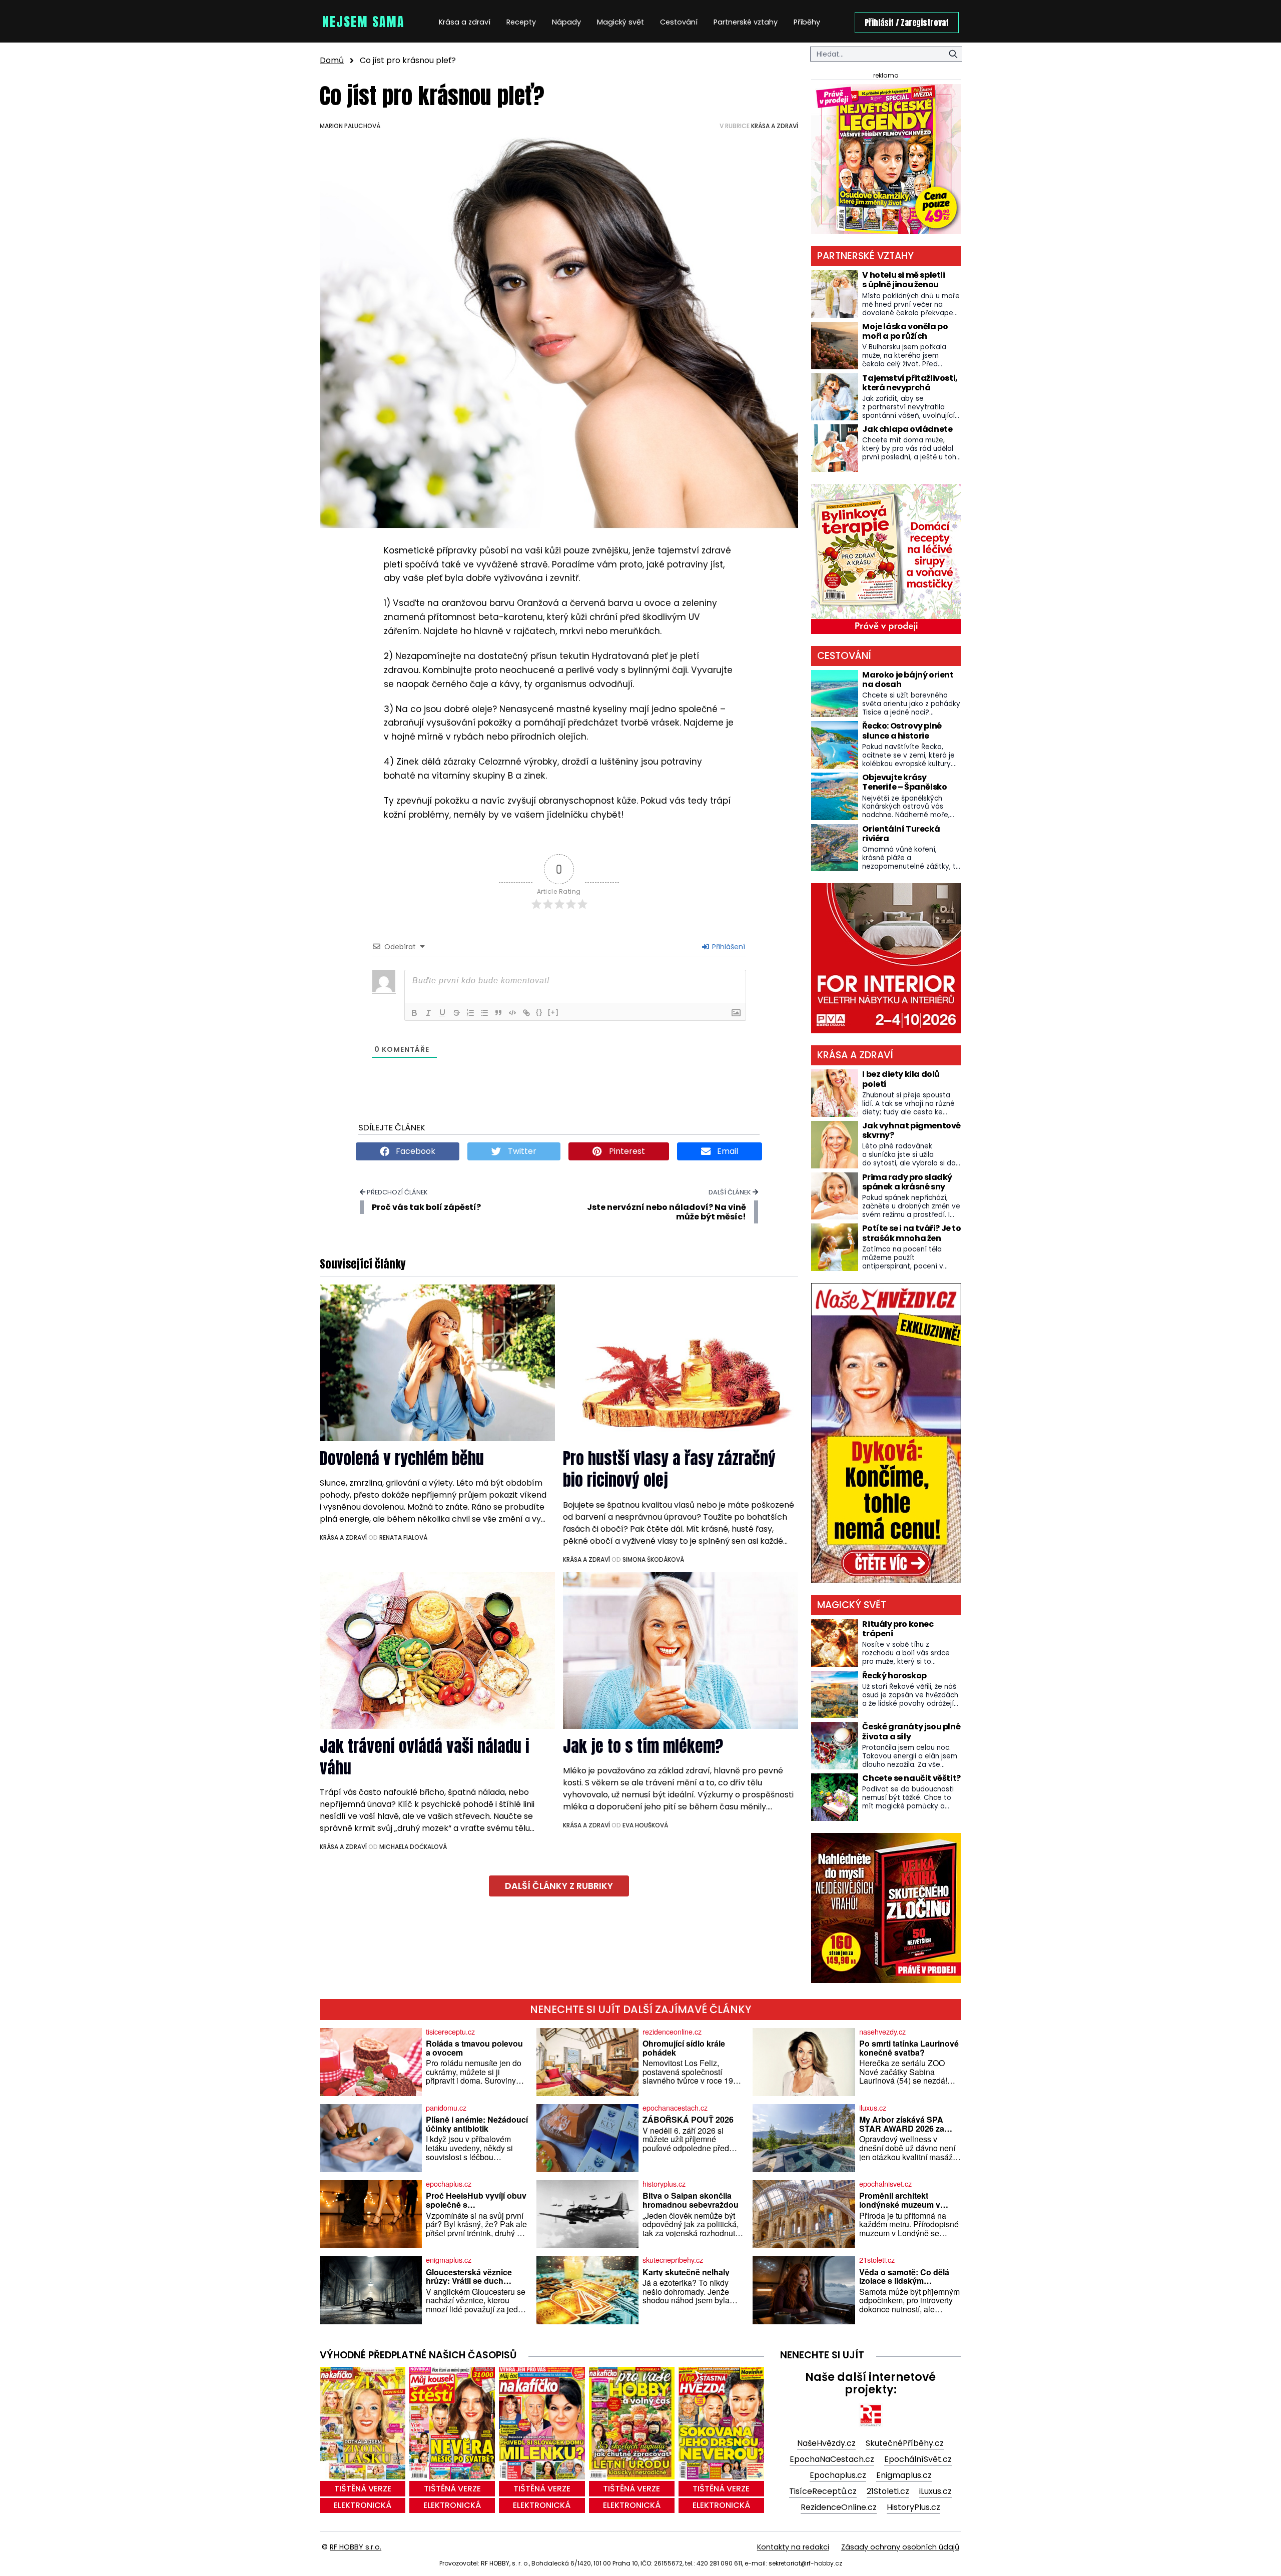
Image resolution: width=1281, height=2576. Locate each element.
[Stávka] (456, 1013)
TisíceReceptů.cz (823, 2491)
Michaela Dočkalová (413, 1847)
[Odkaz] (526, 1013)
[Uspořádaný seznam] (470, 1013)
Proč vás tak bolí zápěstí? (426, 1207)
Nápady (566, 22)
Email (727, 1151)
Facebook (415, 1151)
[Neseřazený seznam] (484, 1013)
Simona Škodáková (653, 1559)
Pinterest (626, 1151)
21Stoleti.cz (888, 2491)
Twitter (521, 1151)
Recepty (521, 22)
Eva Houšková (645, 1825)
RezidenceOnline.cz (839, 2507)
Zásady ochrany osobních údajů (900, 2547)
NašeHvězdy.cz (826, 2443)
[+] (553, 1012)
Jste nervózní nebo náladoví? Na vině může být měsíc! (667, 1212)
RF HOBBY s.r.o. (356, 2547)
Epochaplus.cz (838, 2475)
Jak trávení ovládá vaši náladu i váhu (425, 1757)
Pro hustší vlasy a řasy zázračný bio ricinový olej (669, 1469)
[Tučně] (414, 1013)
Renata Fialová (403, 1537)
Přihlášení (728, 947)
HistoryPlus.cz (913, 2507)
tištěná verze (363, 2489)
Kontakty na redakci (793, 2547)
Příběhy (807, 22)
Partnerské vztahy (746, 22)
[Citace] (498, 1013)
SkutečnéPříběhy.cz (905, 2443)
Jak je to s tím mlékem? (643, 1746)
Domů (332, 60)
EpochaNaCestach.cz (832, 2459)
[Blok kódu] (512, 1013)
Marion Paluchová (350, 126)
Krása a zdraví (465, 22)
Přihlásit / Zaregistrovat (907, 23)
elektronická (363, 2505)
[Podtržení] (442, 1013)
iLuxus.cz (935, 2491)
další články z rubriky (559, 1886)
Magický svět (620, 22)
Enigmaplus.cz (904, 2475)
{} (539, 1012)
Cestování (679, 22)
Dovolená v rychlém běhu (402, 1458)
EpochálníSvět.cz (918, 2459)
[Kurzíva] (428, 1013)
